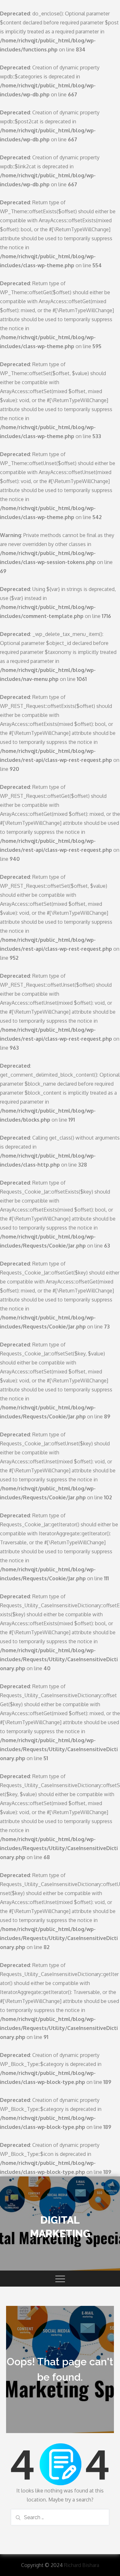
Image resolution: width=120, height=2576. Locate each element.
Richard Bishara (82, 2565)
